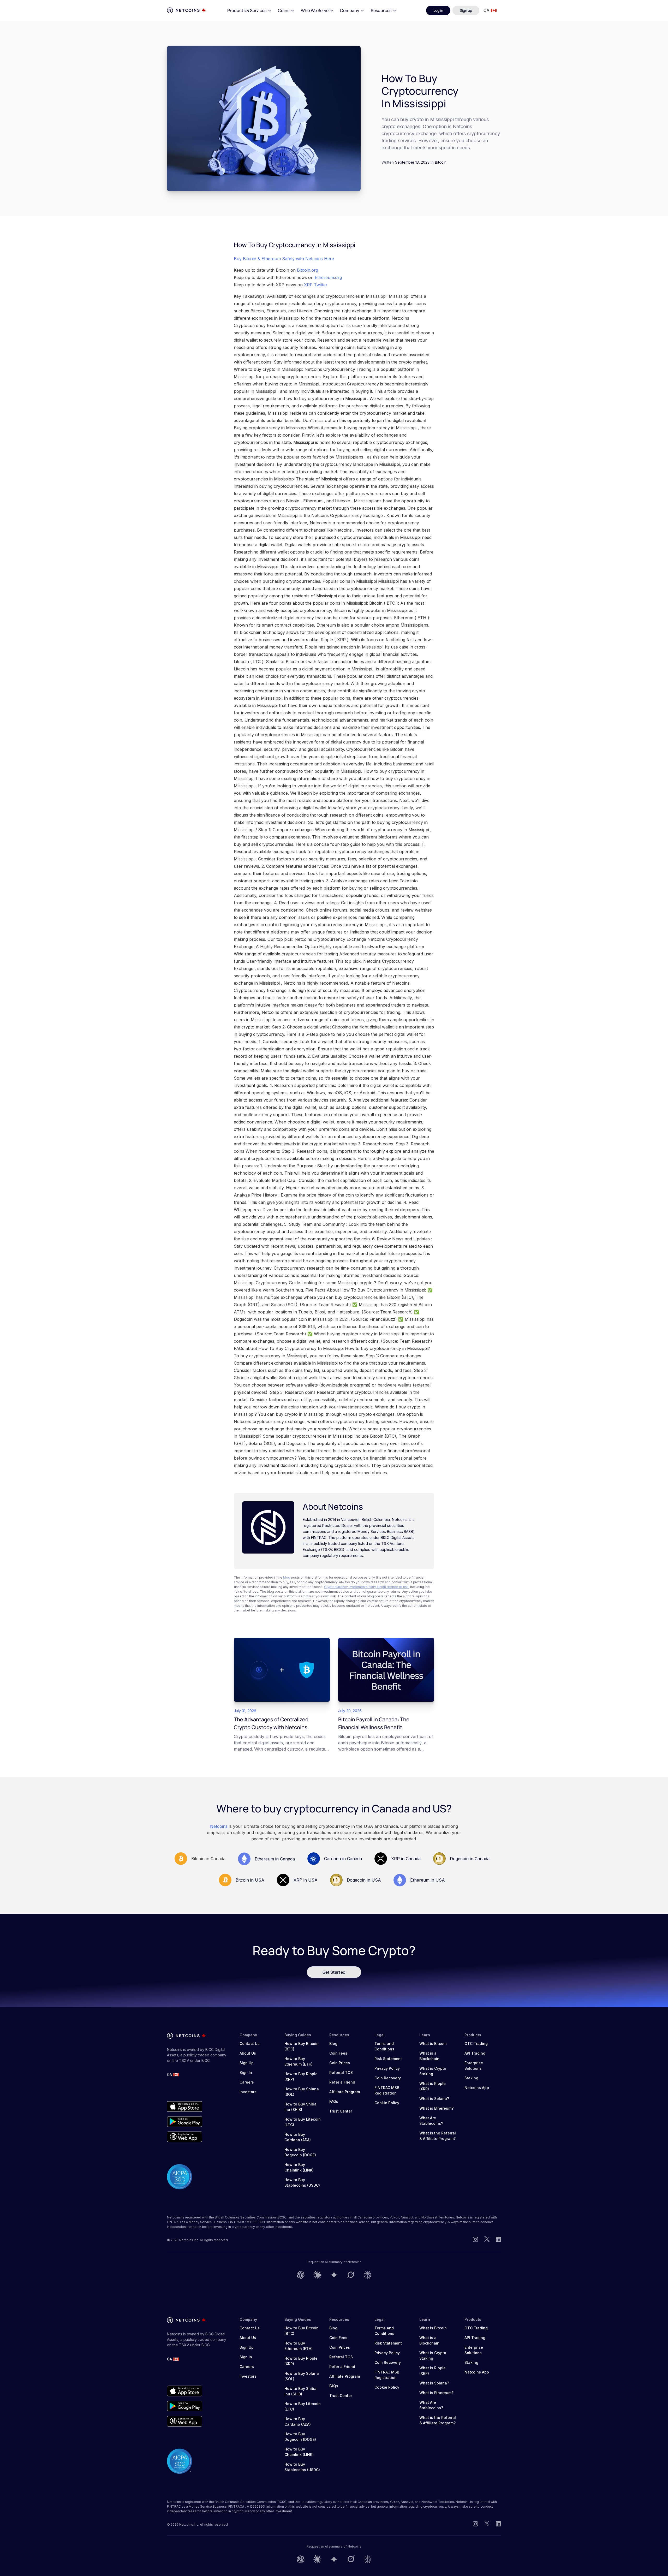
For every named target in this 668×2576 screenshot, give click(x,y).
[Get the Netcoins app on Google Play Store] (185, 2122)
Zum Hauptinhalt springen (34, 10)
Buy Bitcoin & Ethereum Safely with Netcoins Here (284, 259)
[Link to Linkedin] (498, 2240)
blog (287, 1577)
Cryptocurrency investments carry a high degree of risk (366, 1587)
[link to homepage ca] (186, 10)
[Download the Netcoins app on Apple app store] (185, 2107)
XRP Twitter (316, 285)
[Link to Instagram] (475, 2240)
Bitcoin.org (308, 270)
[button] (249, 10)
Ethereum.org (328, 277)
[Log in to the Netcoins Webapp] (185, 2137)
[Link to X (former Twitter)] (487, 2240)
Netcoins (219, 1826)
